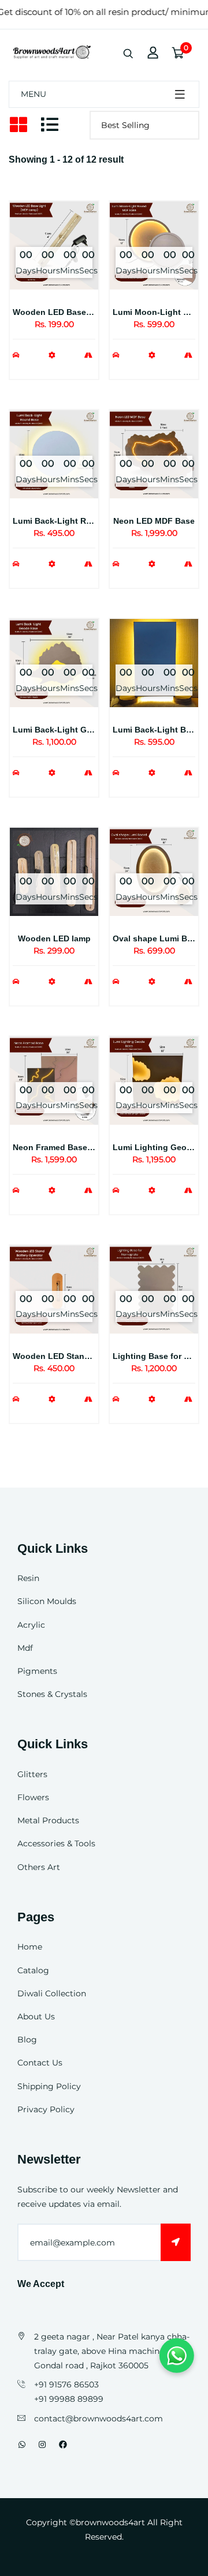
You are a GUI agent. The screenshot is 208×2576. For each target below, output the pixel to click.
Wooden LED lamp (54, 938)
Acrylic (31, 1625)
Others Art (39, 1867)
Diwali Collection (52, 1993)
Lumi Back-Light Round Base (71, 521)
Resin (28, 1578)
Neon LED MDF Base (154, 521)
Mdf (25, 1648)
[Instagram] (42, 2444)
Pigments (37, 1671)
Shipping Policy (49, 2086)
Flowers (33, 1797)
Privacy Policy (46, 2109)
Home (30, 1947)
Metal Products (48, 1820)
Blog (27, 2040)
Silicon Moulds (47, 1601)
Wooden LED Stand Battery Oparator (85, 1356)
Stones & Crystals (52, 1694)
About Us (36, 2017)
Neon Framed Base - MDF (63, 1147)
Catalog (33, 1970)
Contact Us (40, 2063)
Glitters (32, 1774)
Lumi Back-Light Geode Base (70, 730)
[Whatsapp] (22, 2444)
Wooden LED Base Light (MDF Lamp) (86, 312)
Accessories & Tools (56, 1843)
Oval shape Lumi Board (159, 938)
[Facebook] (63, 2444)
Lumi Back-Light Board (158, 730)
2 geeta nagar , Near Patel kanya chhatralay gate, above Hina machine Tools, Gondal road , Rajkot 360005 (112, 2351)
